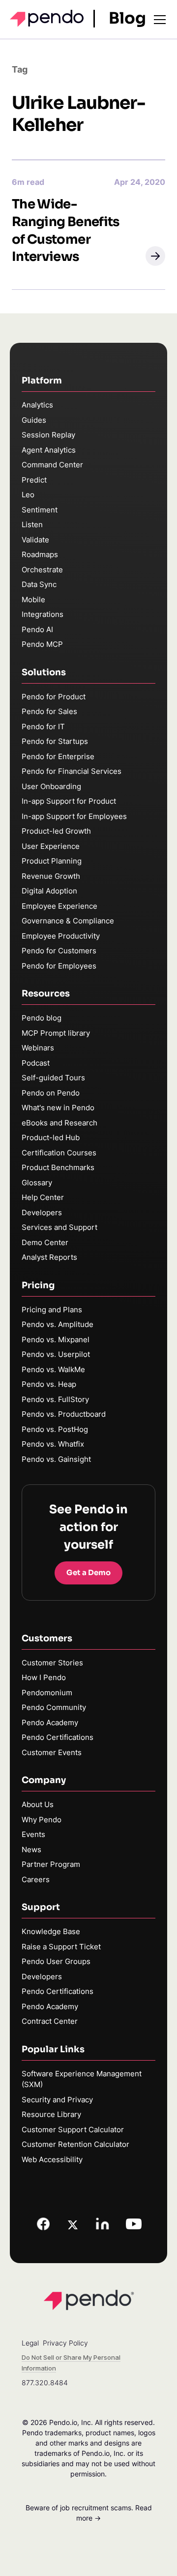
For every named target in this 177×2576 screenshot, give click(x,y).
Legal (30, 2343)
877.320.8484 (45, 2383)
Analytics (37, 405)
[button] (155, 256)
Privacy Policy (65, 2343)
